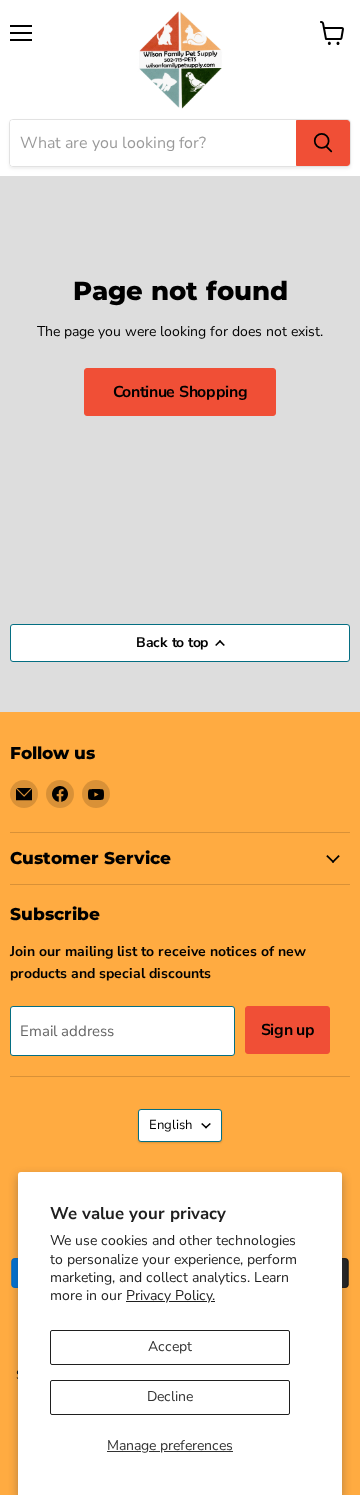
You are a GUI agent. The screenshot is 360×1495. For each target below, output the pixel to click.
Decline (170, 1396)
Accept (170, 1346)
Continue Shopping (180, 392)
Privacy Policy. (170, 1295)
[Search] (323, 143)
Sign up (288, 1030)
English (170, 1125)
